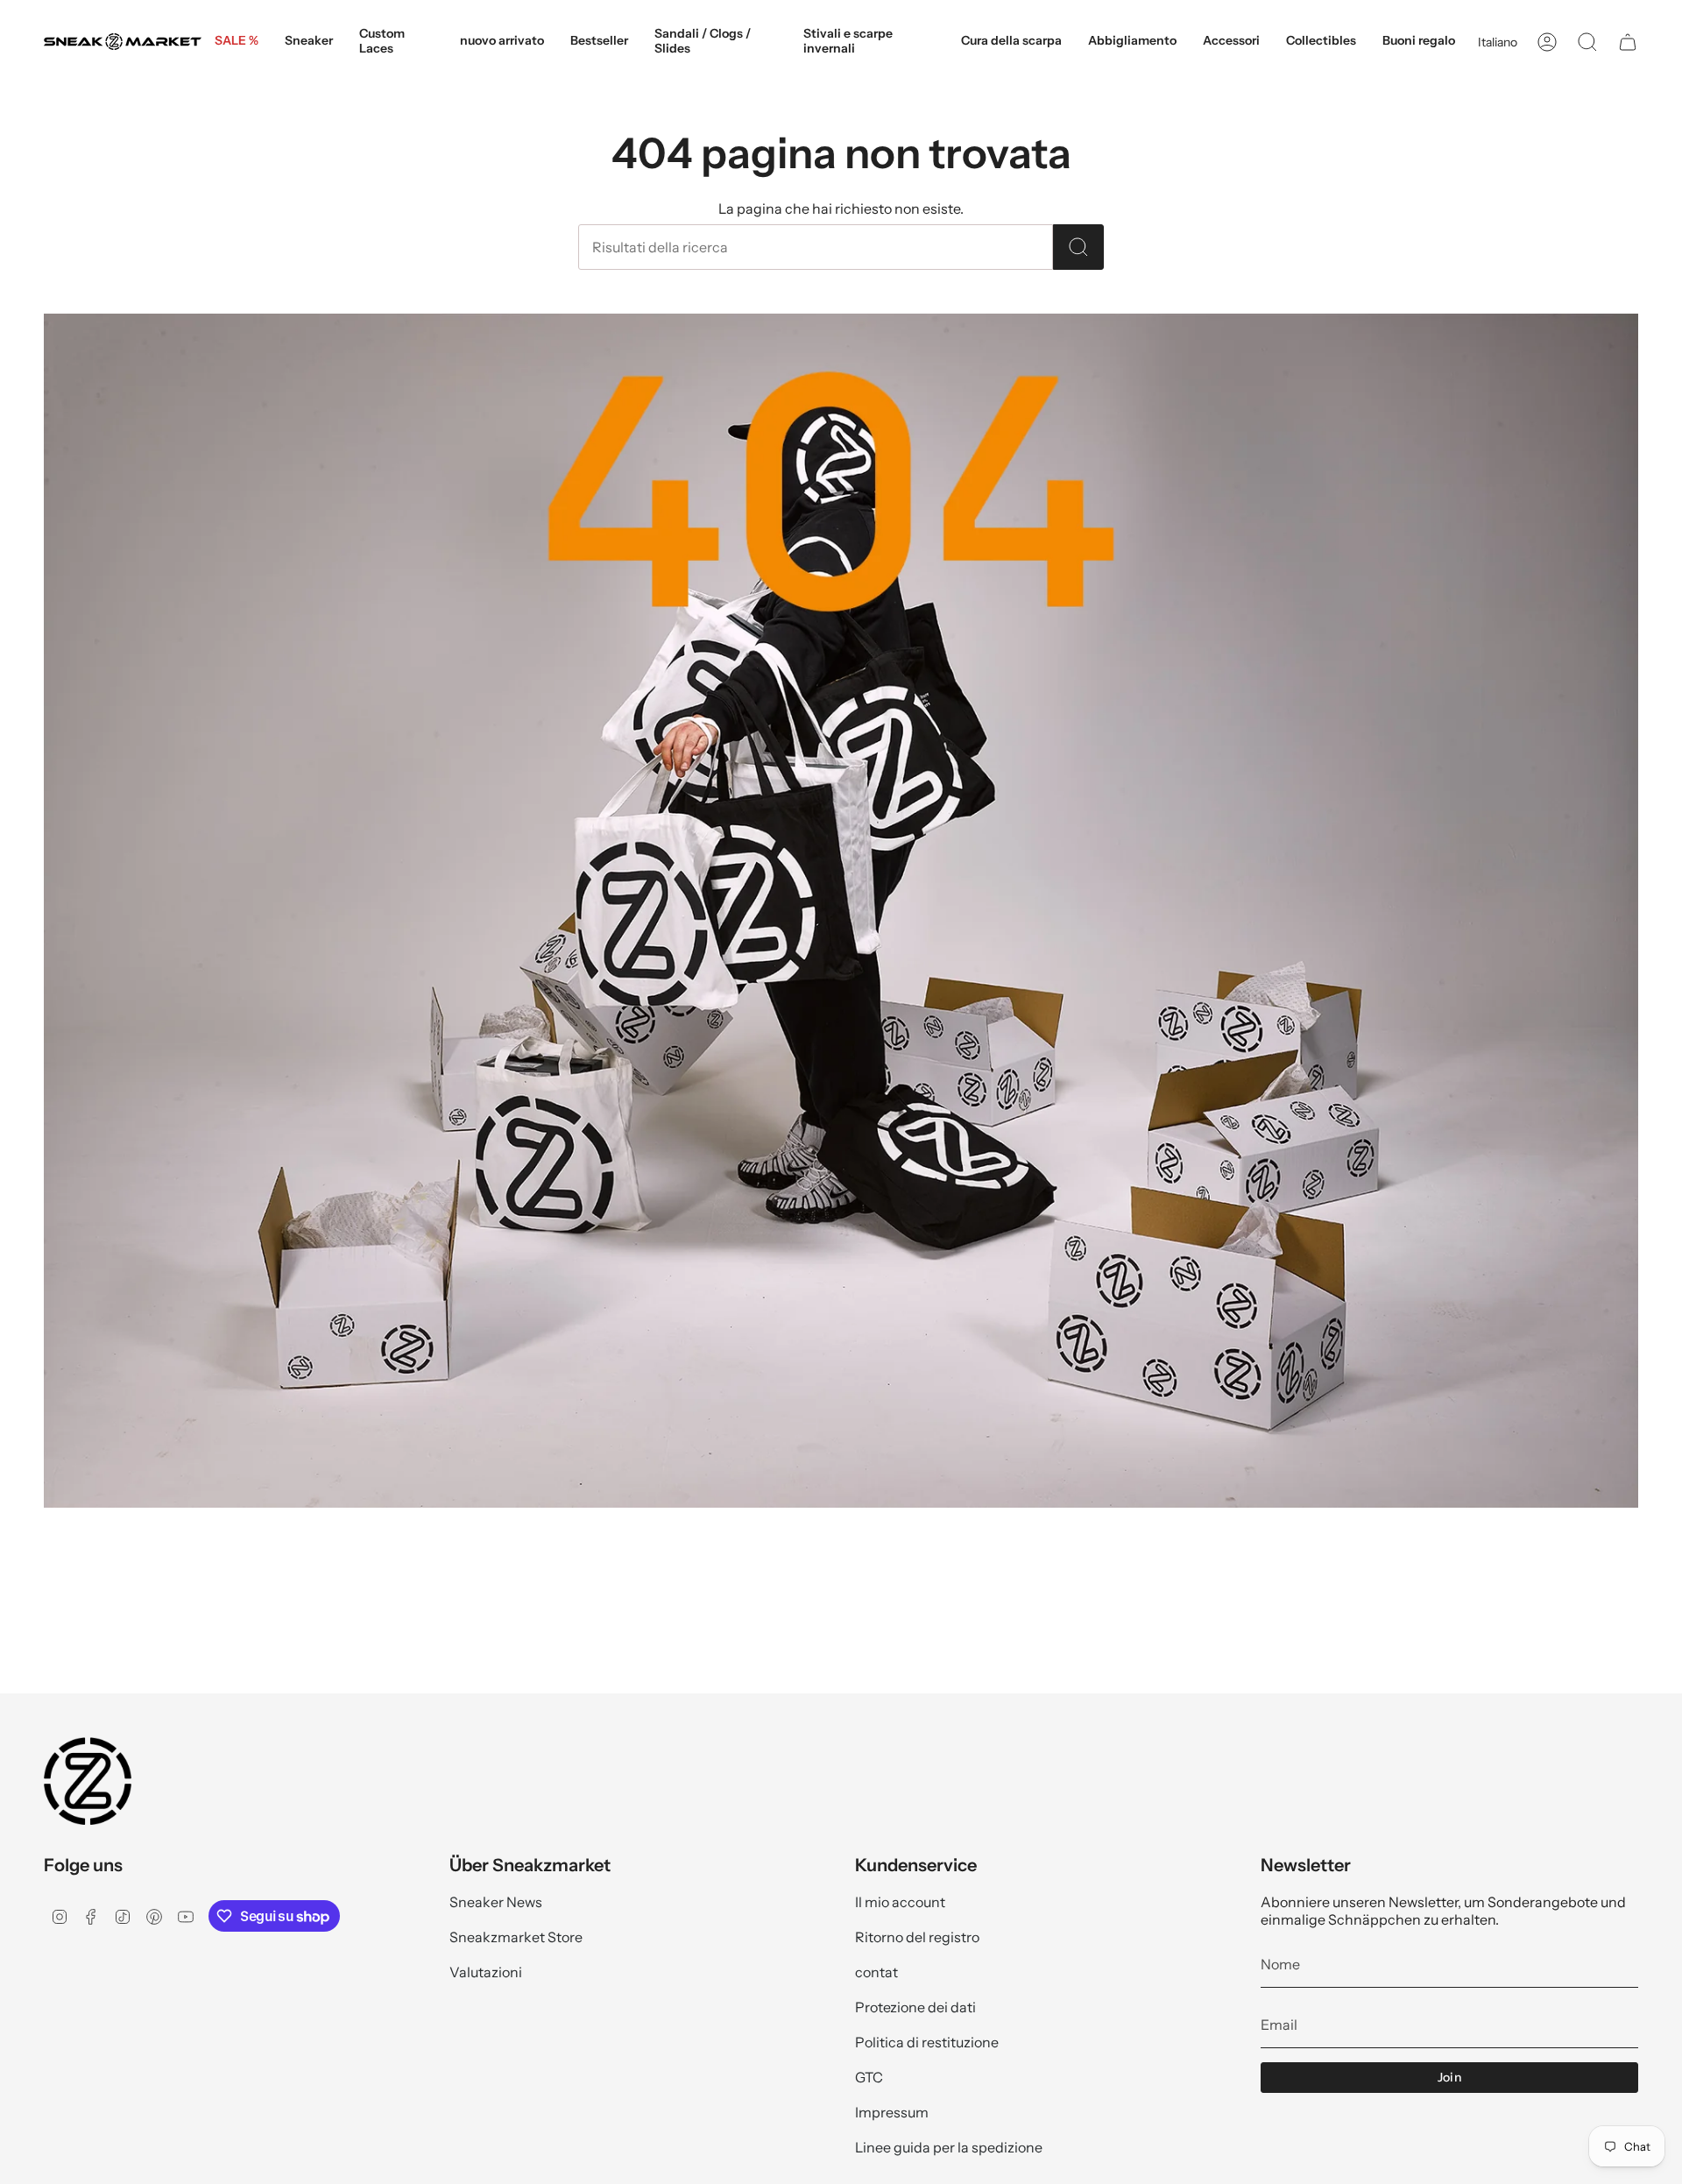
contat (876, 1972)
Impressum (892, 2112)
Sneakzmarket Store (516, 1937)
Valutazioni (486, 1972)
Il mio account (900, 1902)
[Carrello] (1628, 42)
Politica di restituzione (927, 2042)
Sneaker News (496, 1902)
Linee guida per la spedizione (949, 2147)
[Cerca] (1078, 247)
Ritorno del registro (917, 1937)
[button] (309, 42)
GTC (869, 2077)
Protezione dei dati (915, 2007)
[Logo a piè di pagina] (88, 1781)
